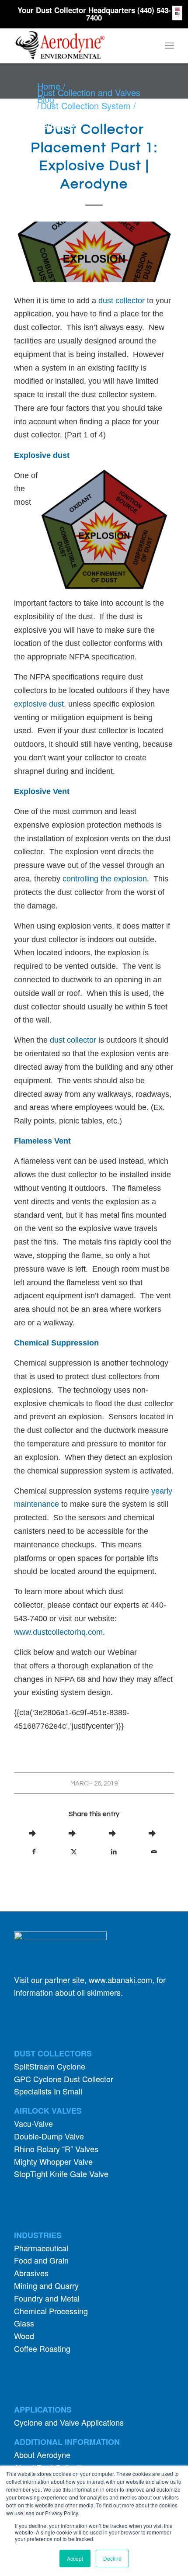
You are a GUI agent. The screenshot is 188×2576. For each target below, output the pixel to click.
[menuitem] (169, 45)
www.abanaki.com (120, 1980)
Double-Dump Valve (49, 2136)
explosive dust (39, 704)
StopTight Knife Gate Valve (61, 2174)
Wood (24, 2336)
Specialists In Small (48, 2091)
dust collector (123, 301)
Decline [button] (112, 2558)
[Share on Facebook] (34, 1851)
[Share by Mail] (154, 1851)
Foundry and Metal (47, 2298)
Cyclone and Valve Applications (69, 2422)
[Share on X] (74, 1851)
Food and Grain (41, 2260)
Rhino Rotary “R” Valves (56, 2149)
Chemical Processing (51, 2311)
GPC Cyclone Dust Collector (64, 2079)
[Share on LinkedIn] (114, 1851)
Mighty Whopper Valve (53, 2161)
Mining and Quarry (46, 2285)
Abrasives (31, 2273)
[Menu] (169, 45)
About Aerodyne (42, 2455)
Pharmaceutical (41, 2248)
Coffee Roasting (42, 2348)
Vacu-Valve (33, 2123)
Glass (24, 2323)
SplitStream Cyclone (50, 2066)
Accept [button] (75, 2558)
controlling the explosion (105, 879)
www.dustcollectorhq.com (58, 1632)
